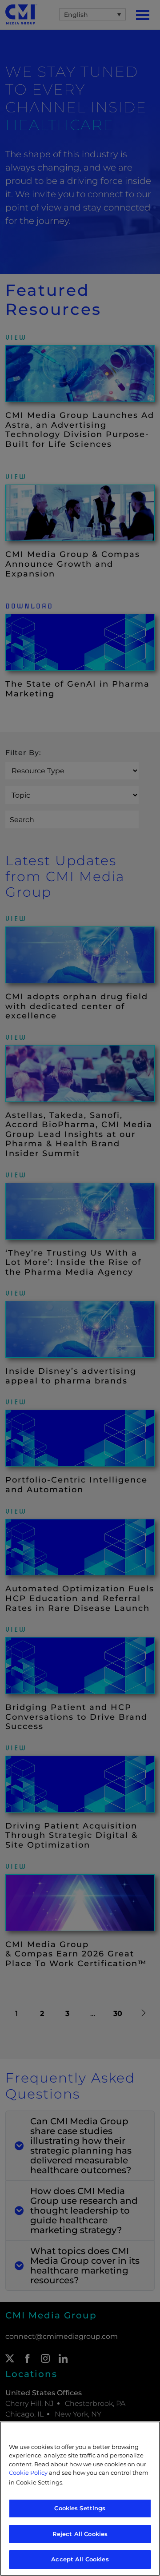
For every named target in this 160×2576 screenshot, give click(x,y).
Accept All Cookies (80, 2559)
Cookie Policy (28, 2473)
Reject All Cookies (80, 2534)
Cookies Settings (80, 2508)
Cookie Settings (39, 2482)
